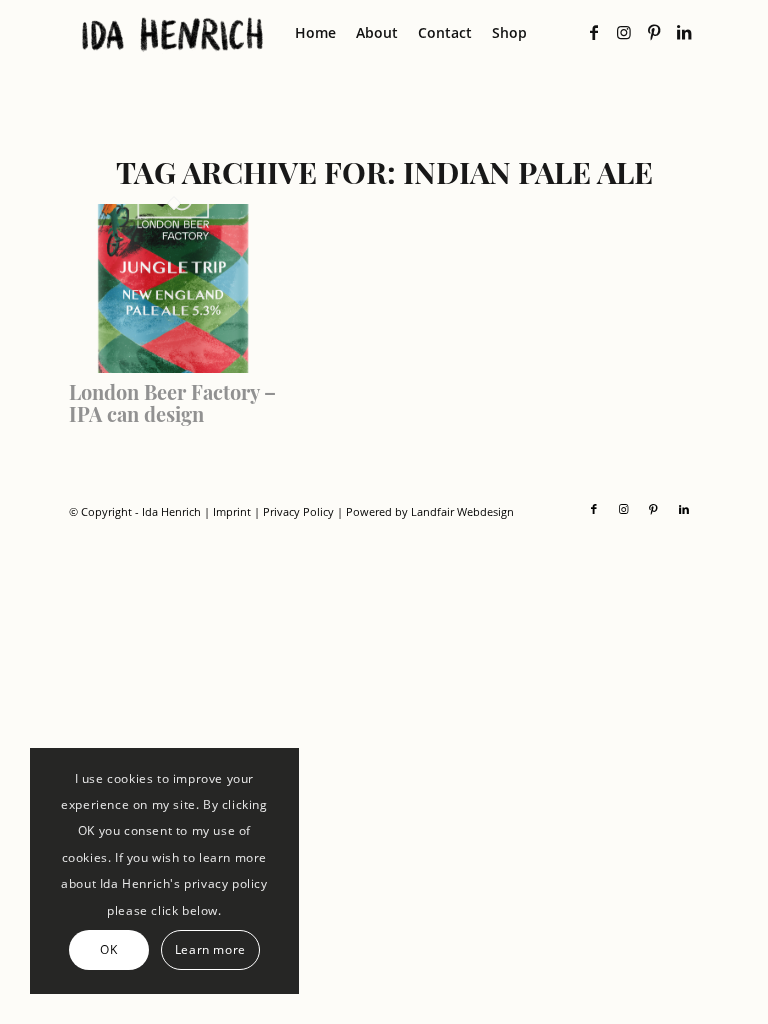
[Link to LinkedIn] (684, 32)
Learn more (210, 949)
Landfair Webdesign (462, 511)
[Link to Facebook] (594, 32)
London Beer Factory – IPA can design (172, 402)
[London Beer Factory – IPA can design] (174, 367)
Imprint (232, 511)
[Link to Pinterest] (654, 32)
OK (108, 949)
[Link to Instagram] (624, 32)
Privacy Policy (298, 511)
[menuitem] (315, 33)
